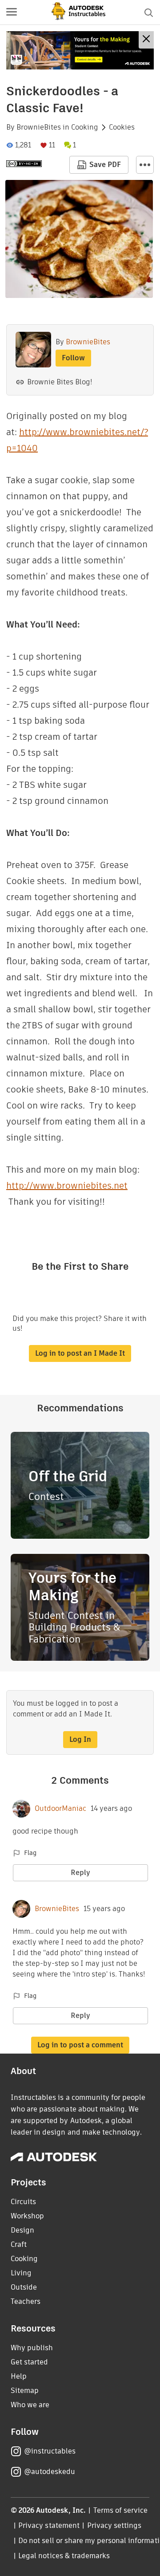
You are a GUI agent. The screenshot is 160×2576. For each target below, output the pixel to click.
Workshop (27, 2216)
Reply (80, 1873)
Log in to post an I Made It (80, 1353)
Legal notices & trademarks (64, 2556)
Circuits (23, 2202)
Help (19, 2376)
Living (21, 2273)
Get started (29, 2362)
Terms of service (121, 2510)
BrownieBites (39, 127)
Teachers (26, 2301)
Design (22, 2230)
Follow (73, 358)
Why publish (32, 2348)
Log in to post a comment (80, 2045)
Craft (19, 2244)
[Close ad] (146, 40)
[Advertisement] (80, 50)
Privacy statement (49, 2525)
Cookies (122, 127)
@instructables (50, 2451)
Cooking (85, 127)
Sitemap (25, 2391)
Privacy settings (114, 2525)
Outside (24, 2287)
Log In (80, 1739)
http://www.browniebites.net (67, 1186)
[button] (12, 12)
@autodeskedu (50, 2472)
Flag (30, 1853)
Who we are (30, 2405)
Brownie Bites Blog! (60, 382)
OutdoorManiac (60, 1809)
